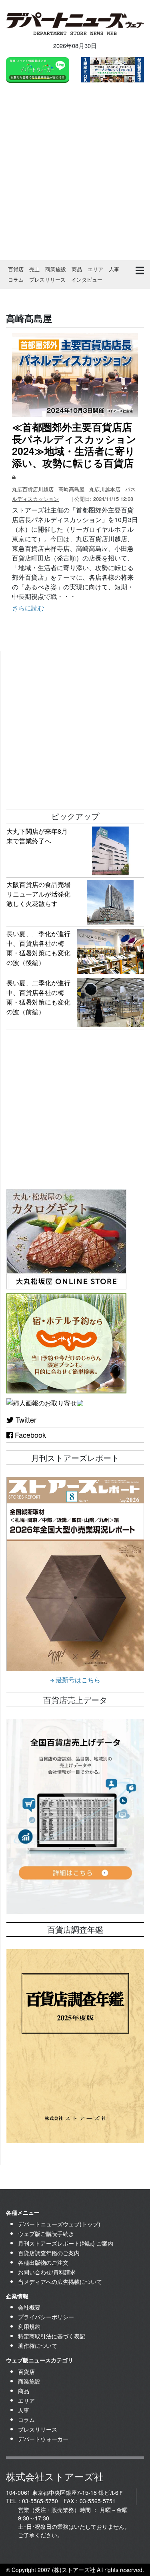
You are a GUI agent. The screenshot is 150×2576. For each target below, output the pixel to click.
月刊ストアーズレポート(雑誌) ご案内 (66, 2243)
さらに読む (28, 608)
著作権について (38, 2346)
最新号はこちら (77, 1680)
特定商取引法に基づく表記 (52, 2336)
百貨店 (16, 269)
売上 (34, 269)
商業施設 (56, 269)
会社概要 (29, 2307)
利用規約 (29, 2326)
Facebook (29, 1435)
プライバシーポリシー (46, 2317)
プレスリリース (47, 279)
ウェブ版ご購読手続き (46, 2234)
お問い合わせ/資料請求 (47, 2272)
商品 (77, 269)
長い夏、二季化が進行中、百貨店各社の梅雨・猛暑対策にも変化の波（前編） (38, 997)
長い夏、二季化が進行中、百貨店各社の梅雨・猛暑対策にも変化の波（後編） (38, 948)
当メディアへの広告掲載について (60, 2282)
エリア (95, 269)
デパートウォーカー (43, 2439)
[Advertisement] (75, 173)
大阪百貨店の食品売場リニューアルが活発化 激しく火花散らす (42, 894)
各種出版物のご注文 (43, 2262)
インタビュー (87, 279)
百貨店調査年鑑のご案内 (49, 2253)
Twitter (25, 1419)
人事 (114, 269)
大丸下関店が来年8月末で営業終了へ (37, 836)
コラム (16, 279)
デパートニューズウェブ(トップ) (59, 2224)
